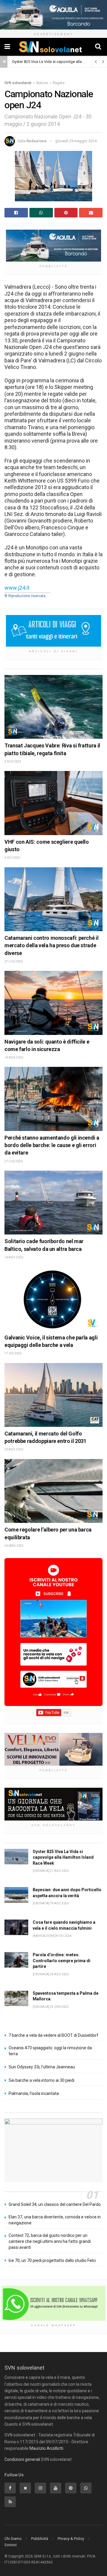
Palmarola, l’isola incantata (34, 2093)
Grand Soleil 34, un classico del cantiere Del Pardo (55, 2204)
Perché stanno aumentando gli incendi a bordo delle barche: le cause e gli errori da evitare (52, 1145)
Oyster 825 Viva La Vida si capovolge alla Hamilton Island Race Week (63, 1857)
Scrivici (11, 2545)
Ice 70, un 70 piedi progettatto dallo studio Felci (52, 2260)
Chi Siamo (13, 2539)
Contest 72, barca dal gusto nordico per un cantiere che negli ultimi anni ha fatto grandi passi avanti (50, 2241)
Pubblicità (40, 2539)
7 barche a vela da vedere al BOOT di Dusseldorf (53, 2035)
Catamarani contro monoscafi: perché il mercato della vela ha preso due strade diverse (51, 945)
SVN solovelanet (18, 83)
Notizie (42, 83)
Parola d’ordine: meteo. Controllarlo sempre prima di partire (62, 1961)
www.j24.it (17, 588)
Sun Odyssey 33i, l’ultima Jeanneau (42, 2067)
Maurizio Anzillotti (46, 2448)
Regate (59, 83)
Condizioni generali (22, 2459)
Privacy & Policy (71, 2539)
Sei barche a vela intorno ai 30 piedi (41, 2080)
